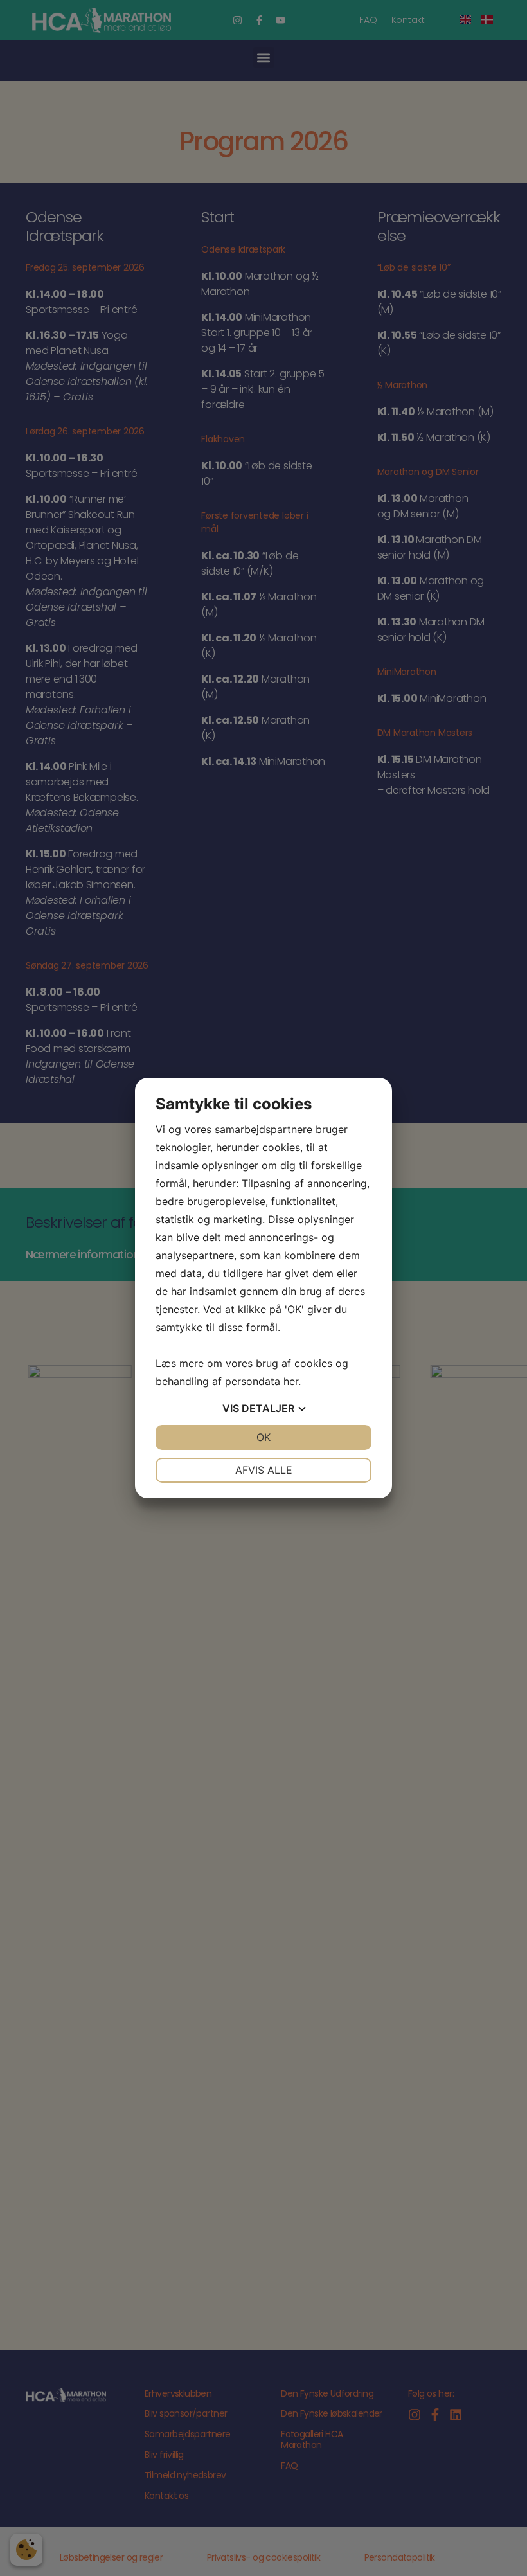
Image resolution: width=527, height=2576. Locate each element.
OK (263, 1437)
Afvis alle (264, 1470)
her (291, 1381)
